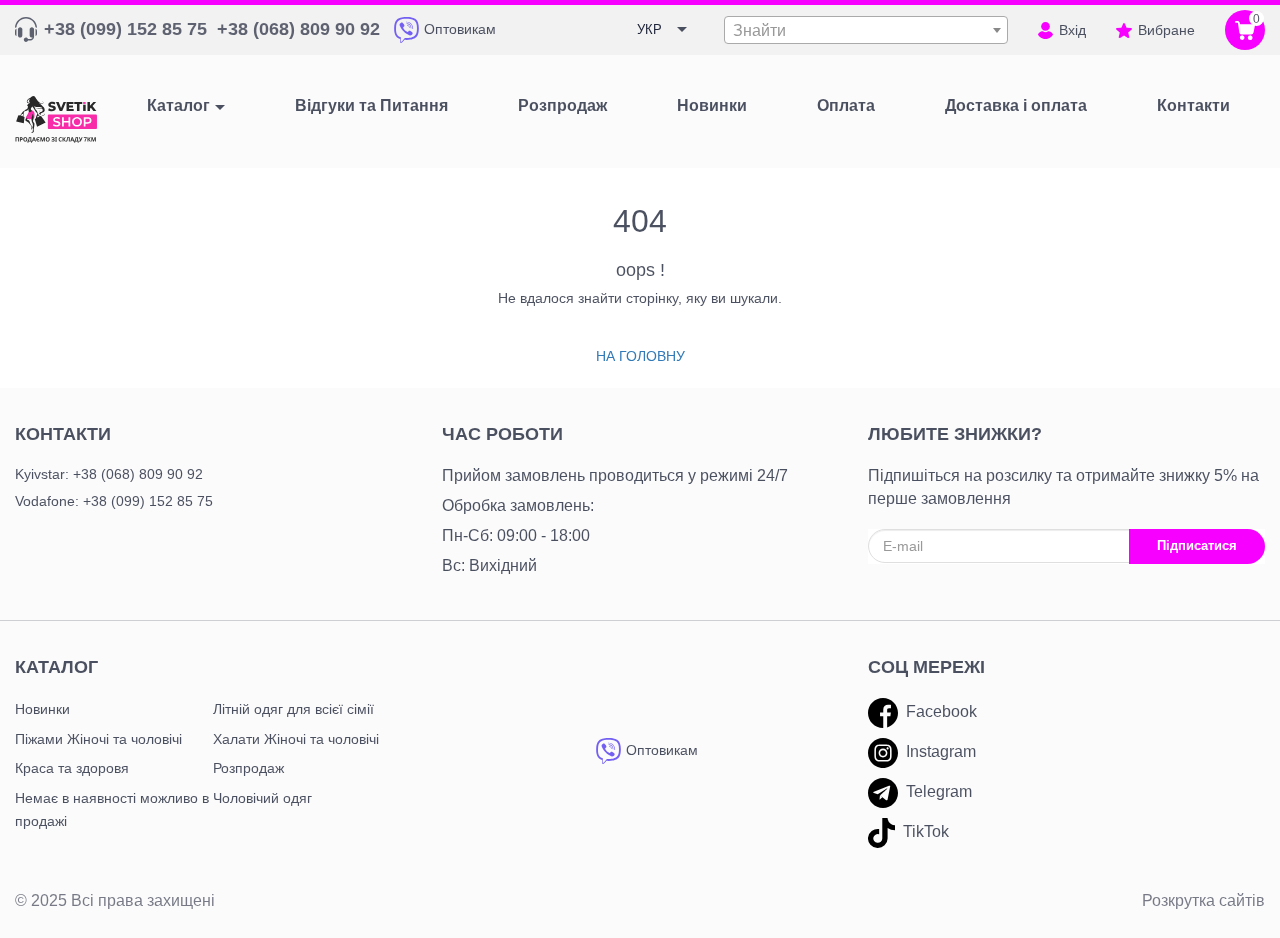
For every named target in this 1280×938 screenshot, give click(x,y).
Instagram (941, 751)
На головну (640, 356)
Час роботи (502, 434)
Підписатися (1197, 545)
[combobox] (866, 30)
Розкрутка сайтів (1203, 900)
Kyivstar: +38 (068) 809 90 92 (109, 474)
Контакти (63, 434)
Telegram (939, 791)
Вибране (1166, 30)
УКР (649, 29)
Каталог (178, 105)
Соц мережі (926, 667)
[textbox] (866, 31)
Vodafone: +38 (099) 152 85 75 (114, 501)
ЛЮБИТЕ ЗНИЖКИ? (955, 434)
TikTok (926, 831)
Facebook (941, 711)
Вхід (1072, 30)
